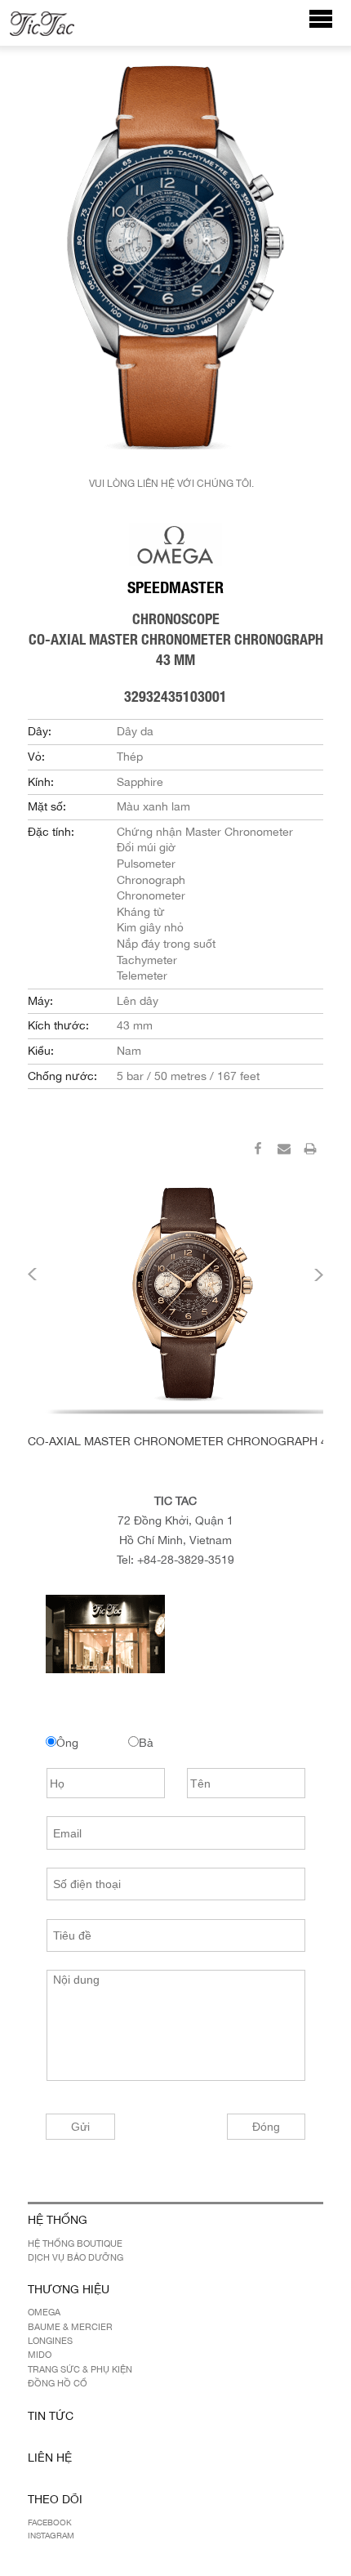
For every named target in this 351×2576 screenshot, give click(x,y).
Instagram (51, 2535)
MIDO (40, 2355)
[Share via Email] (284, 1151)
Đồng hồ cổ (58, 2383)
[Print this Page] (310, 1151)
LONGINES (50, 2341)
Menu (329, 27)
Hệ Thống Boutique (75, 2243)
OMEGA (44, 2312)
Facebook (50, 2522)
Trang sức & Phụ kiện (80, 2369)
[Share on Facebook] (258, 1151)
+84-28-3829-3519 (186, 1560)
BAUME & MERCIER (70, 2327)
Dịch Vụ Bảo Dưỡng (76, 2257)
